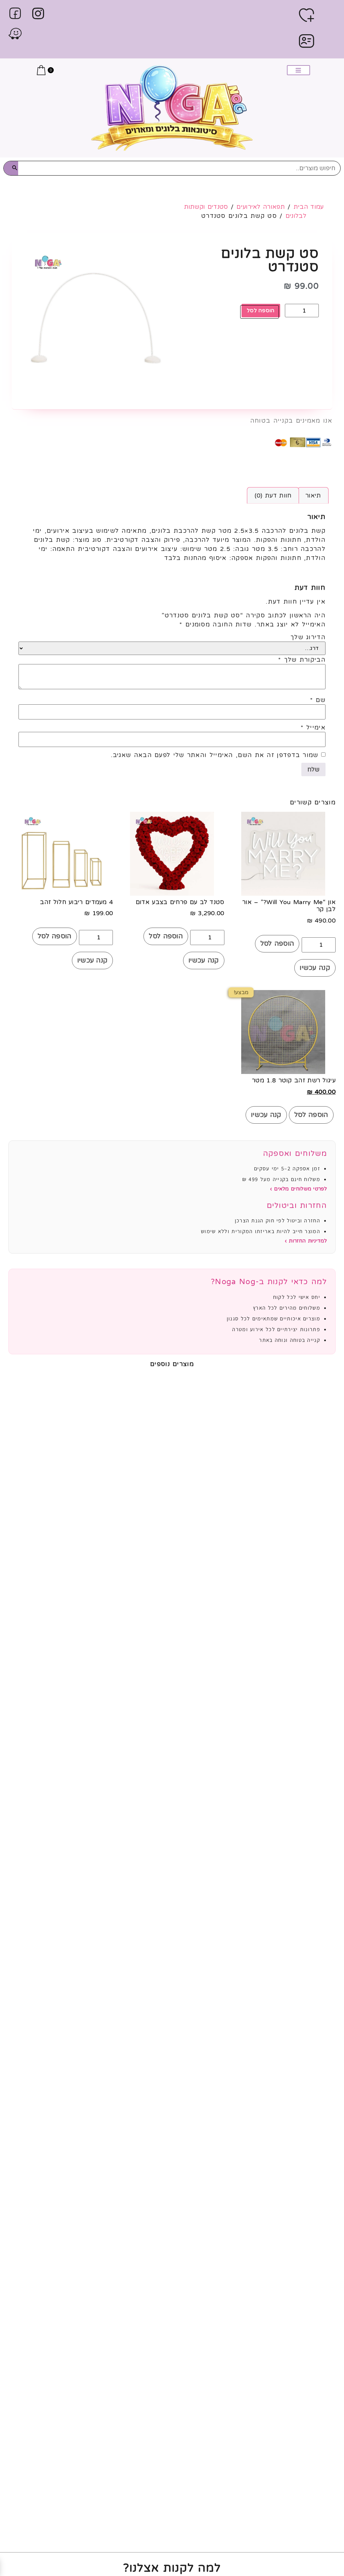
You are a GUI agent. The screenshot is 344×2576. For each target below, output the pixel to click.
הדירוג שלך (308, 637)
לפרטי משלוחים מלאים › (298, 1189)
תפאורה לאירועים (261, 207)
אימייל (313, 728)
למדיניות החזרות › (306, 1241)
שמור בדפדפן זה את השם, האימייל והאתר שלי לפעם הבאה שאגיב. (215, 755)
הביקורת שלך (302, 660)
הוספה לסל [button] (277, 944)
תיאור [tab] (313, 496)
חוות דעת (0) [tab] (273, 496)
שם (318, 700)
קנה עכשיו (315, 968)
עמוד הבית (309, 207)
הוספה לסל (261, 311)
